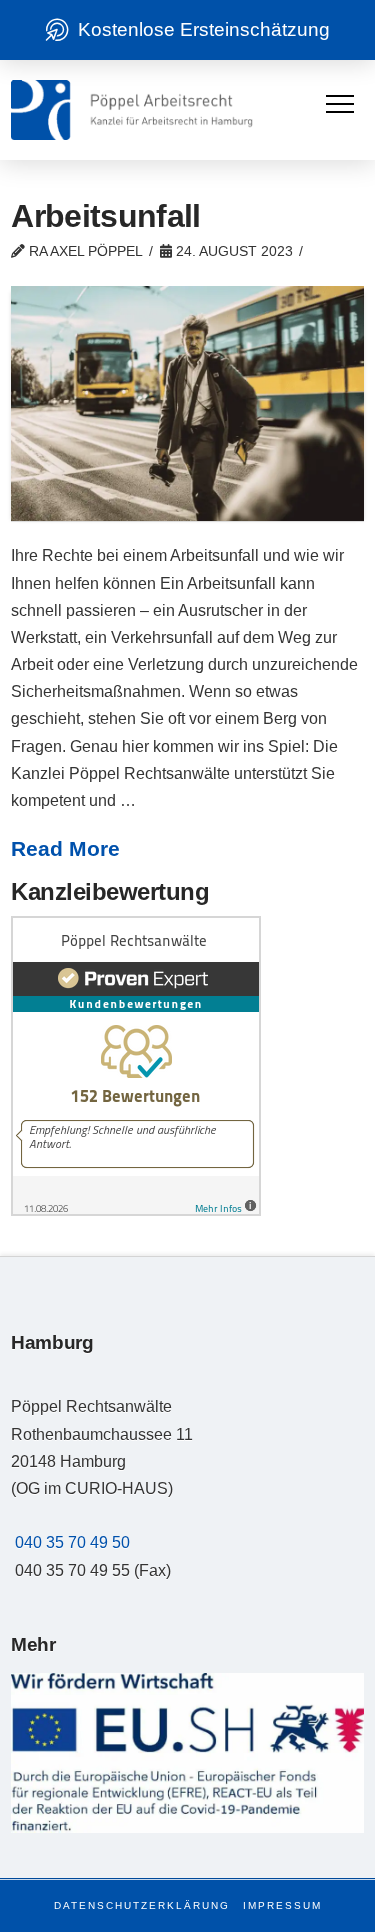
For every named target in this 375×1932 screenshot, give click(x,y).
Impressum (282, 1905)
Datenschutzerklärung (142, 1905)
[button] (340, 104)
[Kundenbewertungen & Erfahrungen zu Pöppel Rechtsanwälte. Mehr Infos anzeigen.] (136, 1065)
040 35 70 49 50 (72, 1542)
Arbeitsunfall (105, 216)
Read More (65, 848)
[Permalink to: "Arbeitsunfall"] (187, 403)
